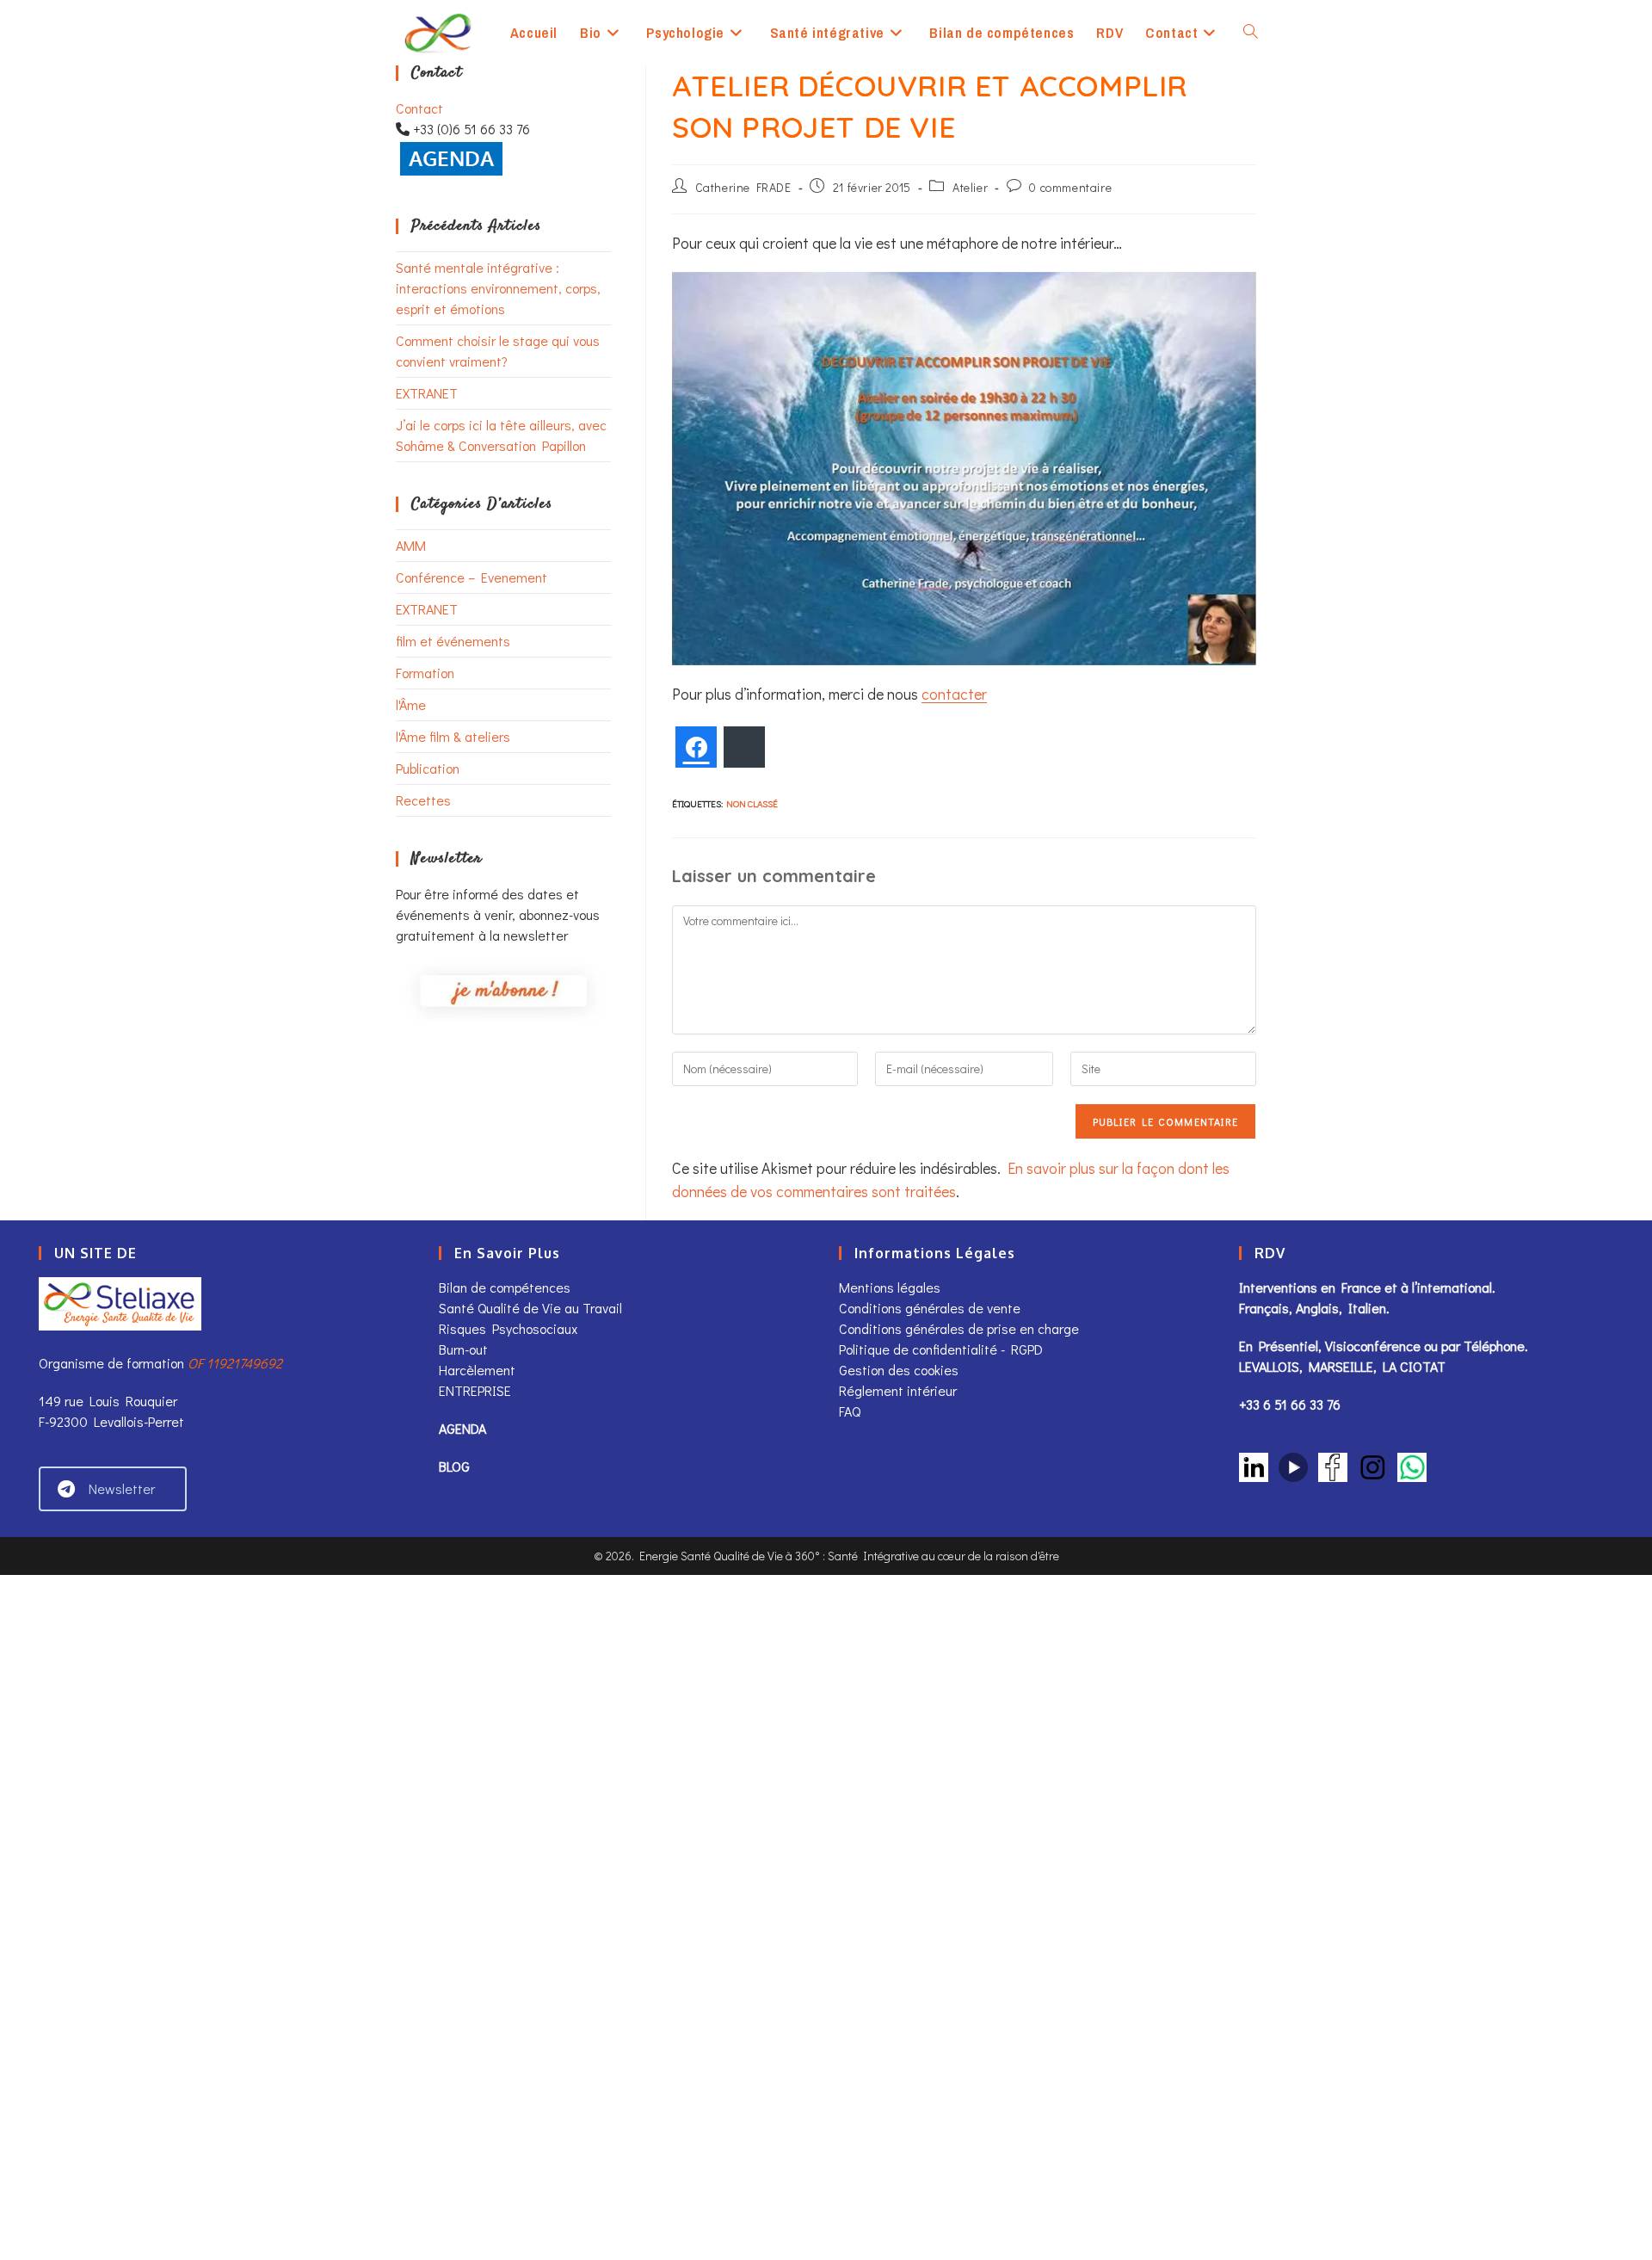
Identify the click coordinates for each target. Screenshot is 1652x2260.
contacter (954, 694)
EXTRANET (427, 393)
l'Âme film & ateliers (453, 736)
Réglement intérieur (898, 1390)
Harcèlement (477, 1370)
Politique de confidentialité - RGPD (941, 1349)
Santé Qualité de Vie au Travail (530, 1308)
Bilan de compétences (505, 1287)
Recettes (423, 800)
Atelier (970, 187)
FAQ (850, 1411)
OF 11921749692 (235, 1363)
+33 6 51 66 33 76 (1290, 1404)
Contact (419, 108)
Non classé (752, 803)
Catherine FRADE (743, 187)
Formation (425, 673)
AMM (411, 545)
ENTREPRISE (475, 1390)
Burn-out (463, 1349)
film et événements (453, 641)
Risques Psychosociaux (508, 1328)
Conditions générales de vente (931, 1308)
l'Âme (411, 704)
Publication (428, 768)
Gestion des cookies (899, 1370)
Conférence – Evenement (472, 577)
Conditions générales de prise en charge (959, 1328)
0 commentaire (1070, 187)
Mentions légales (890, 1287)
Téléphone (1494, 1346)
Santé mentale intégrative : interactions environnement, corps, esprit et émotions (498, 288)
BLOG (454, 1466)
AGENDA (462, 1428)
